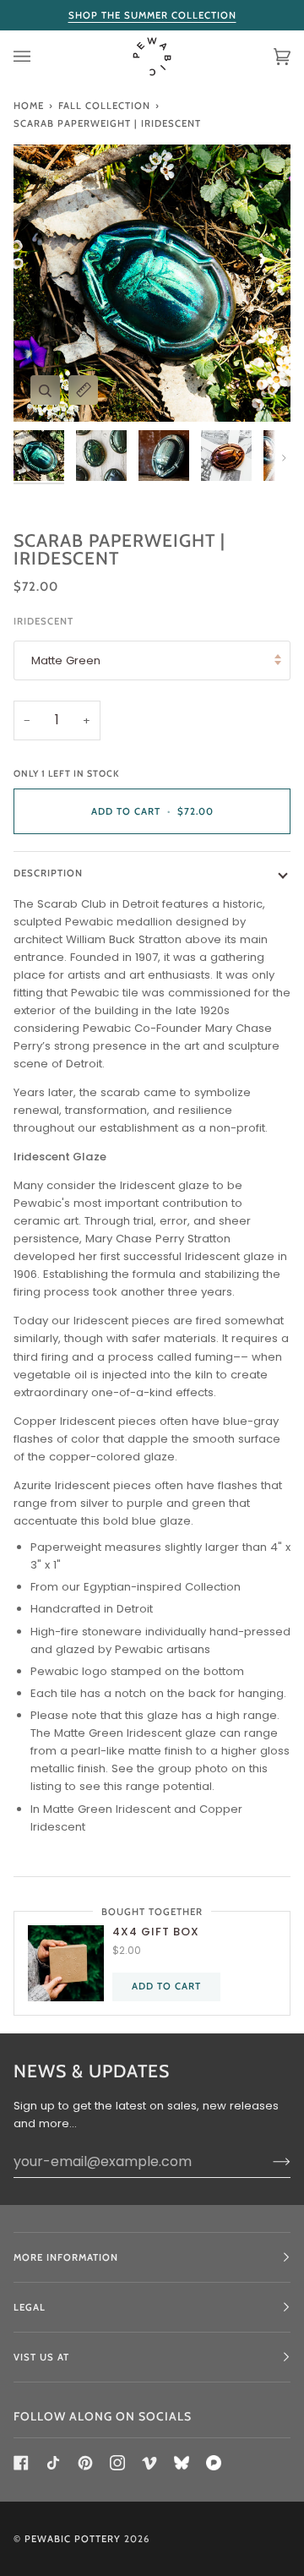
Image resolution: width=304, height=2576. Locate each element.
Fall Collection (104, 106)
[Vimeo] (149, 2463)
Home (29, 106)
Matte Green (66, 660)
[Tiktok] (53, 2463)
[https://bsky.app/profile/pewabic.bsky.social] (182, 2463)
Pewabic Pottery (73, 2539)
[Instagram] (117, 2463)
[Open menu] (39, 57)
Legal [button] (30, 2307)
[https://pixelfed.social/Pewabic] (214, 2463)
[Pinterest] (85, 2463)
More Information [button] (66, 2257)
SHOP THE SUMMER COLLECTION (152, 15)
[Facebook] (21, 2463)
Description (48, 873)
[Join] (268, 2161)
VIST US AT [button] (41, 2357)
